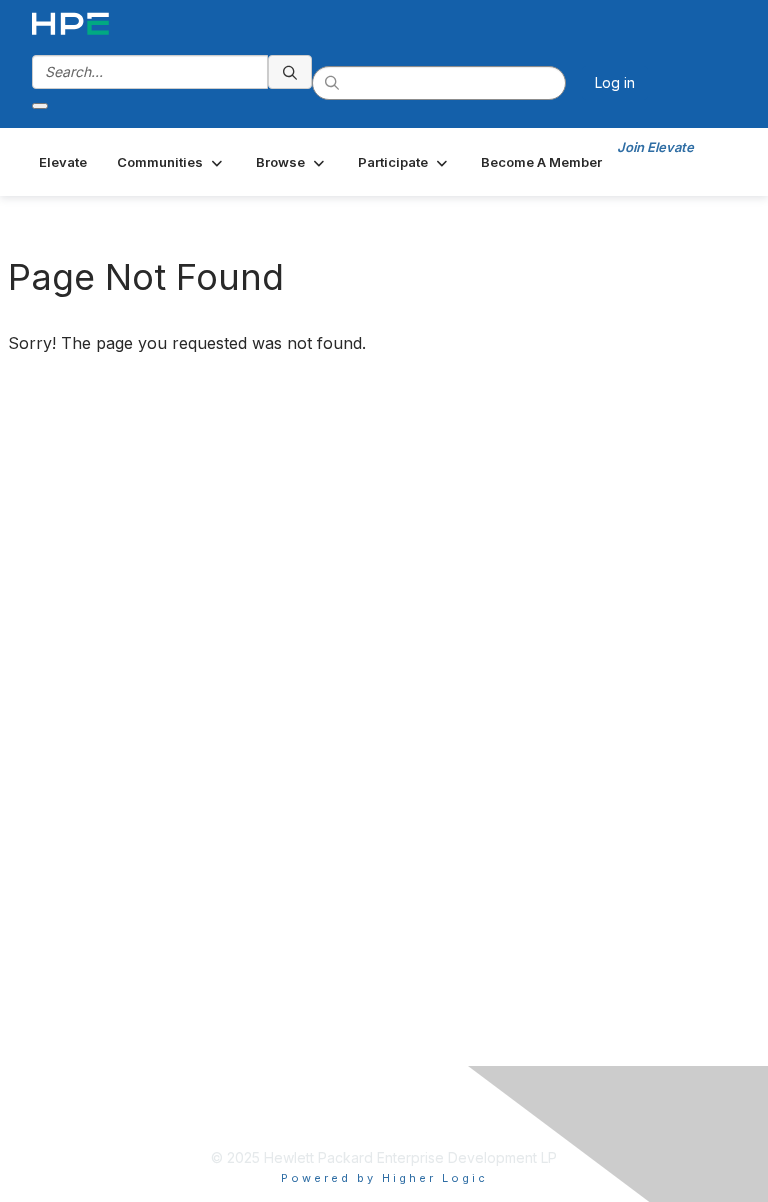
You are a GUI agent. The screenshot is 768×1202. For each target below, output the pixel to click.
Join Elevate (655, 147)
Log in (615, 82)
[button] (171, 162)
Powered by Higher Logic (384, 1178)
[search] (290, 72)
